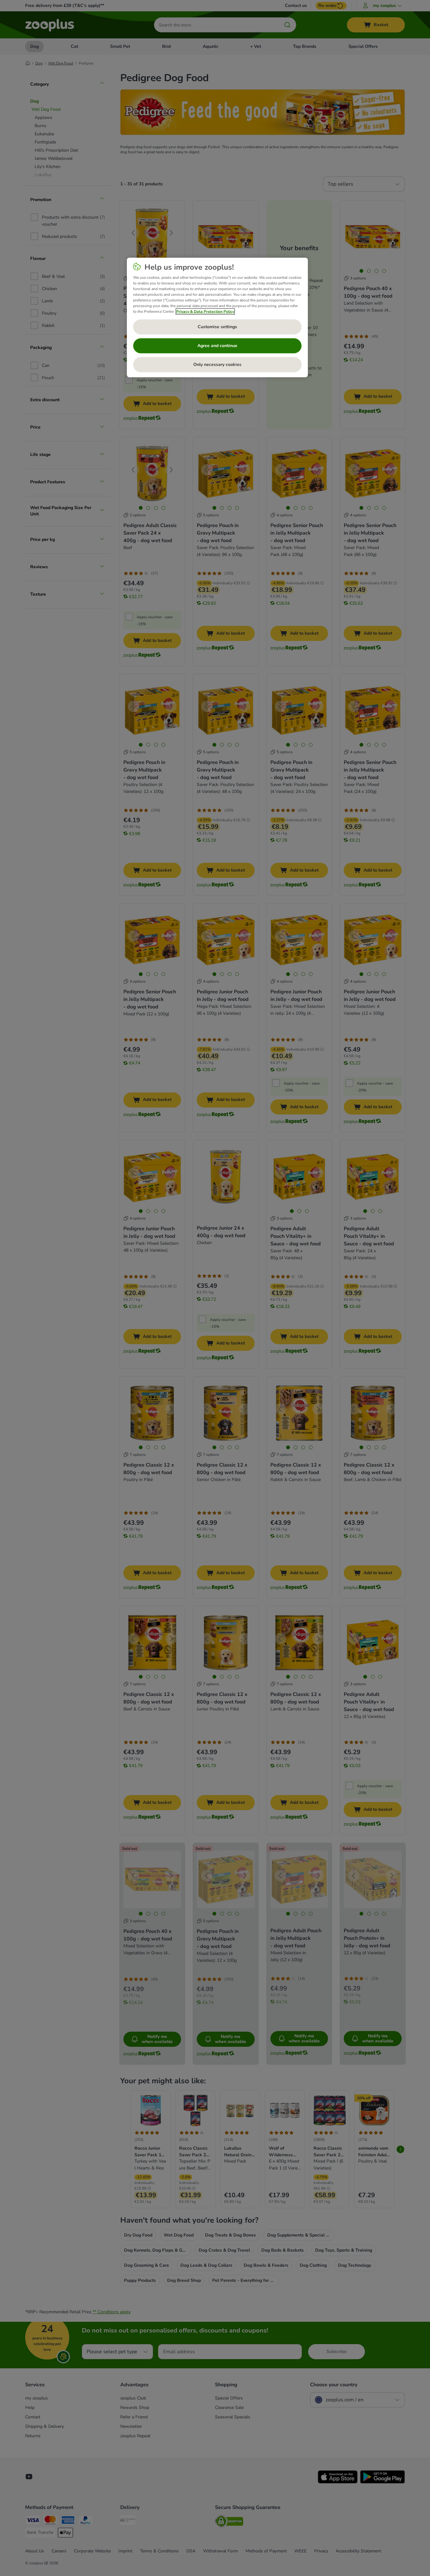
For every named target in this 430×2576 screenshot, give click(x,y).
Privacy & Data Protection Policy (205, 311)
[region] (217, 317)
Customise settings (217, 327)
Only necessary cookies (217, 365)
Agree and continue (217, 346)
